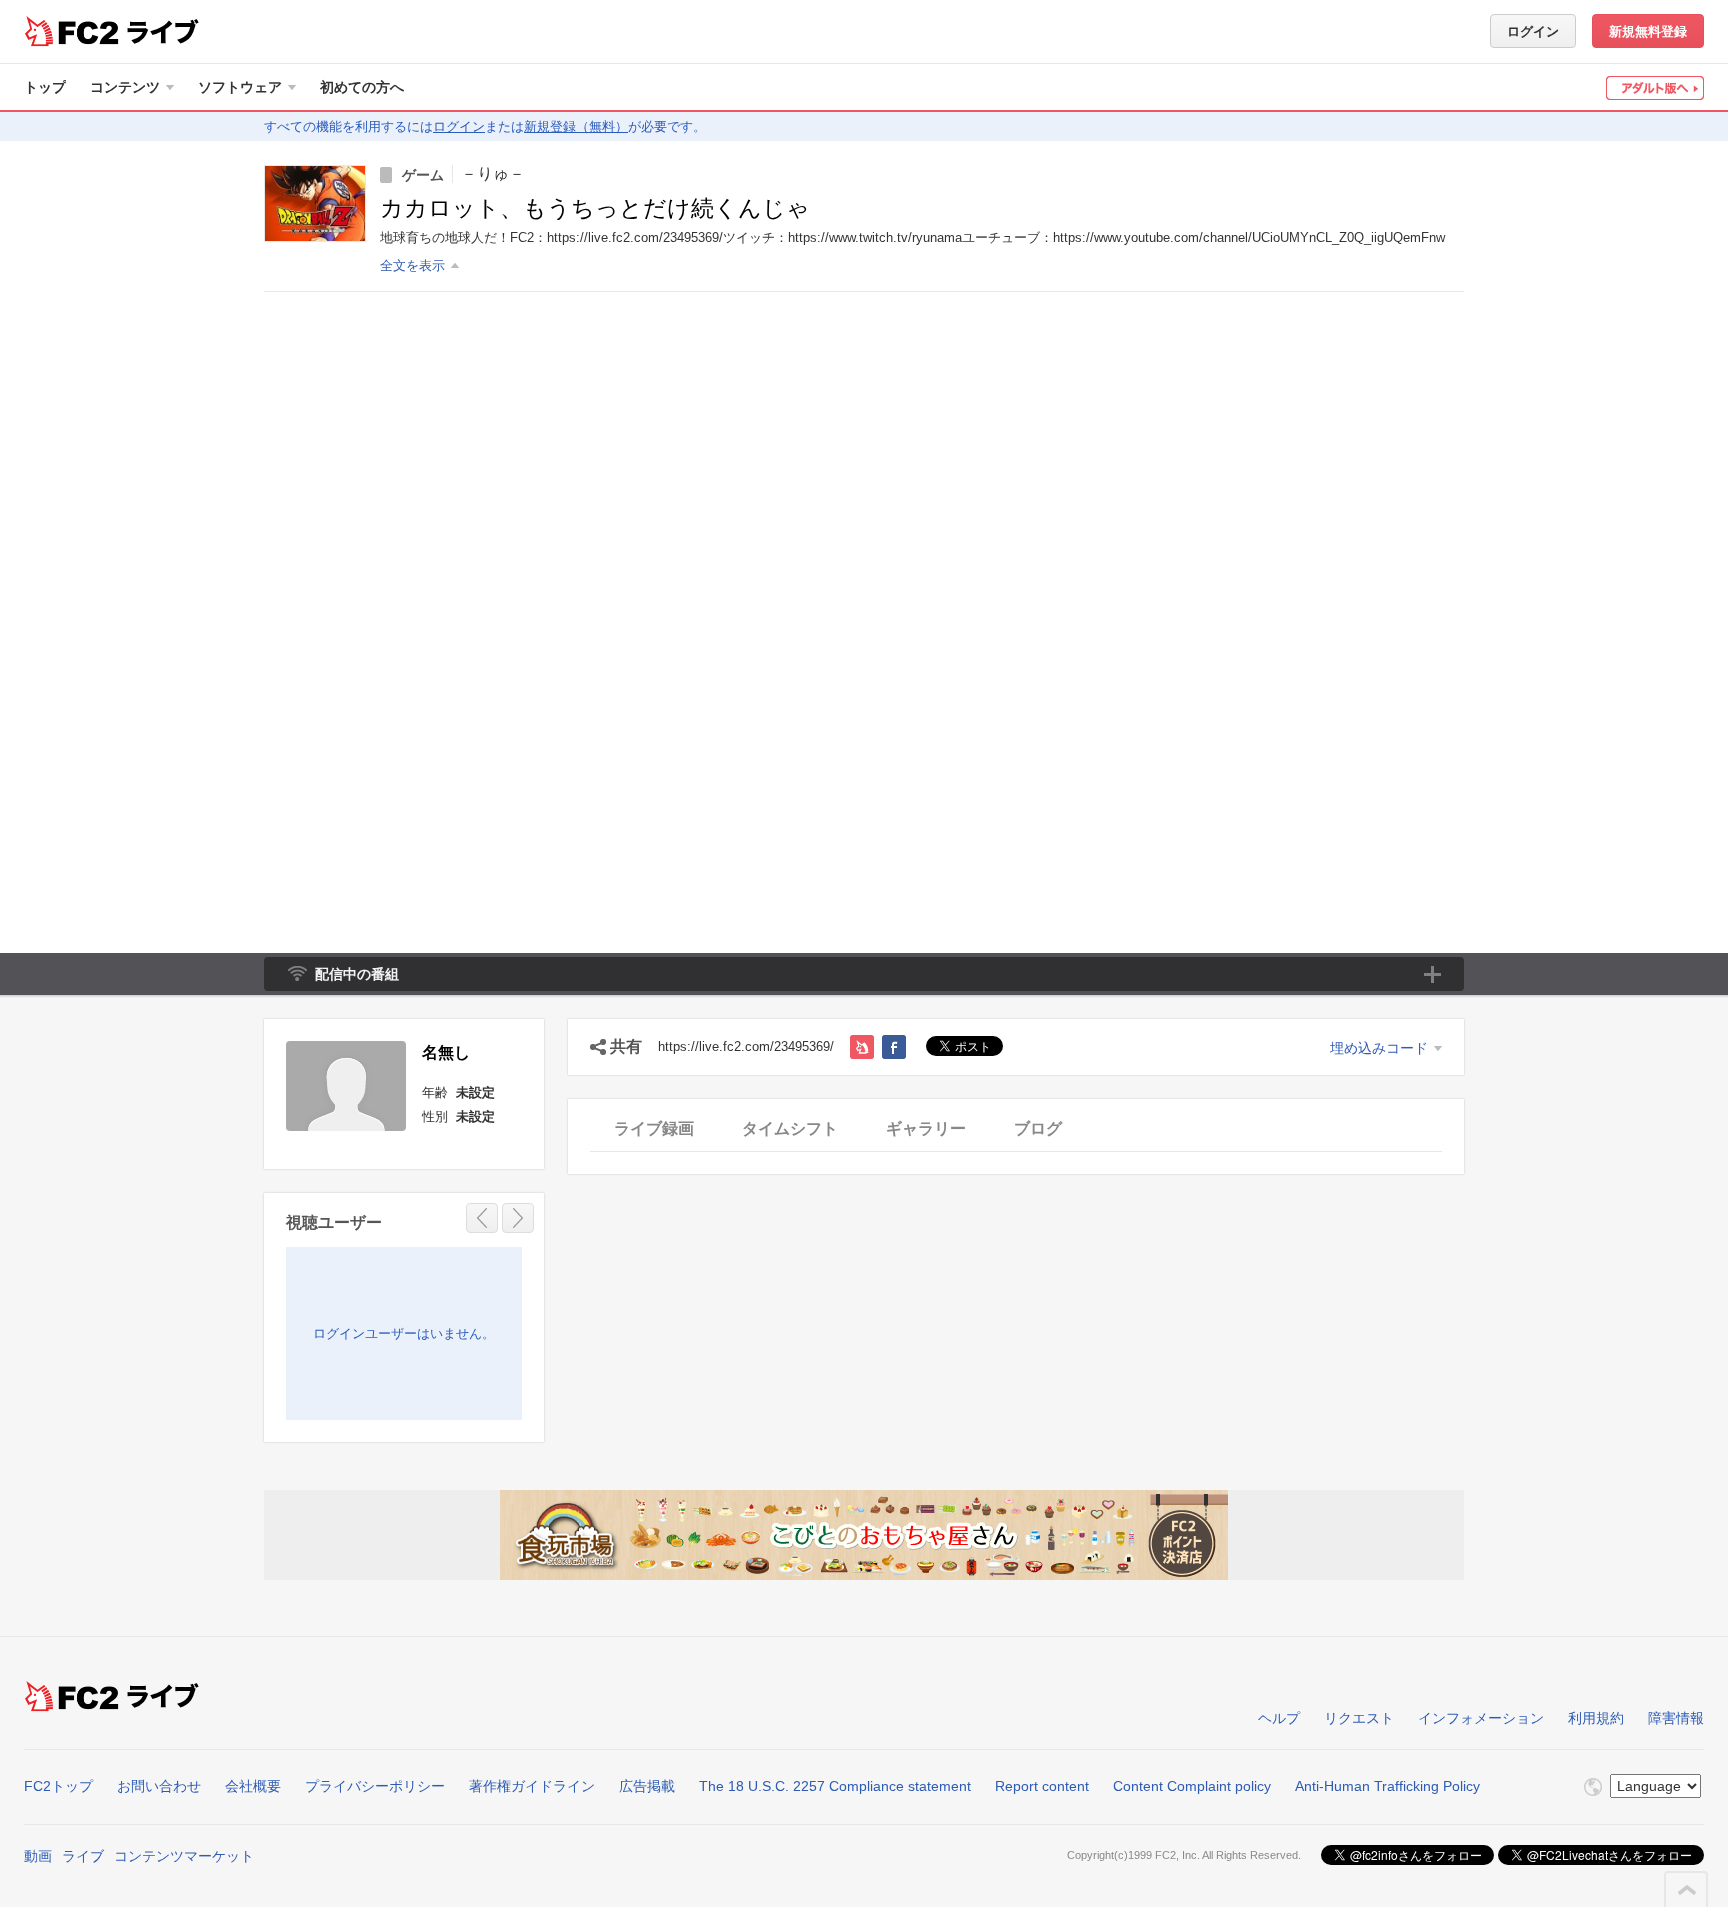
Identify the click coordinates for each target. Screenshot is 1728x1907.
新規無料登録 (1648, 31)
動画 (38, 1856)
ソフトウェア (240, 87)
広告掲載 (647, 1786)
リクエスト (1359, 1718)
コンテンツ (125, 87)
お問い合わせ (159, 1786)
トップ (45, 87)
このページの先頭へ (1687, 1890)
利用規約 (1596, 1718)
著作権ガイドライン (532, 1786)
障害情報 (1676, 1718)
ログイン (1533, 31)
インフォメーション (1481, 1718)
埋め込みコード (1379, 1048)
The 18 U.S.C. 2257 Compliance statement (835, 1786)
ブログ (1038, 1128)
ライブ (83, 1856)
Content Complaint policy (1192, 1786)
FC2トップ (58, 1786)
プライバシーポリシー (375, 1786)
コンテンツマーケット (184, 1856)
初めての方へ (362, 87)
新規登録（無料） (576, 126)
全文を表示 (412, 265)
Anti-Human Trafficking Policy (1387, 1786)
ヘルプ (1279, 1718)
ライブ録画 (654, 1128)
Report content (1042, 1786)
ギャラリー (926, 1128)
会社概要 (253, 1786)
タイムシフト (790, 1128)
